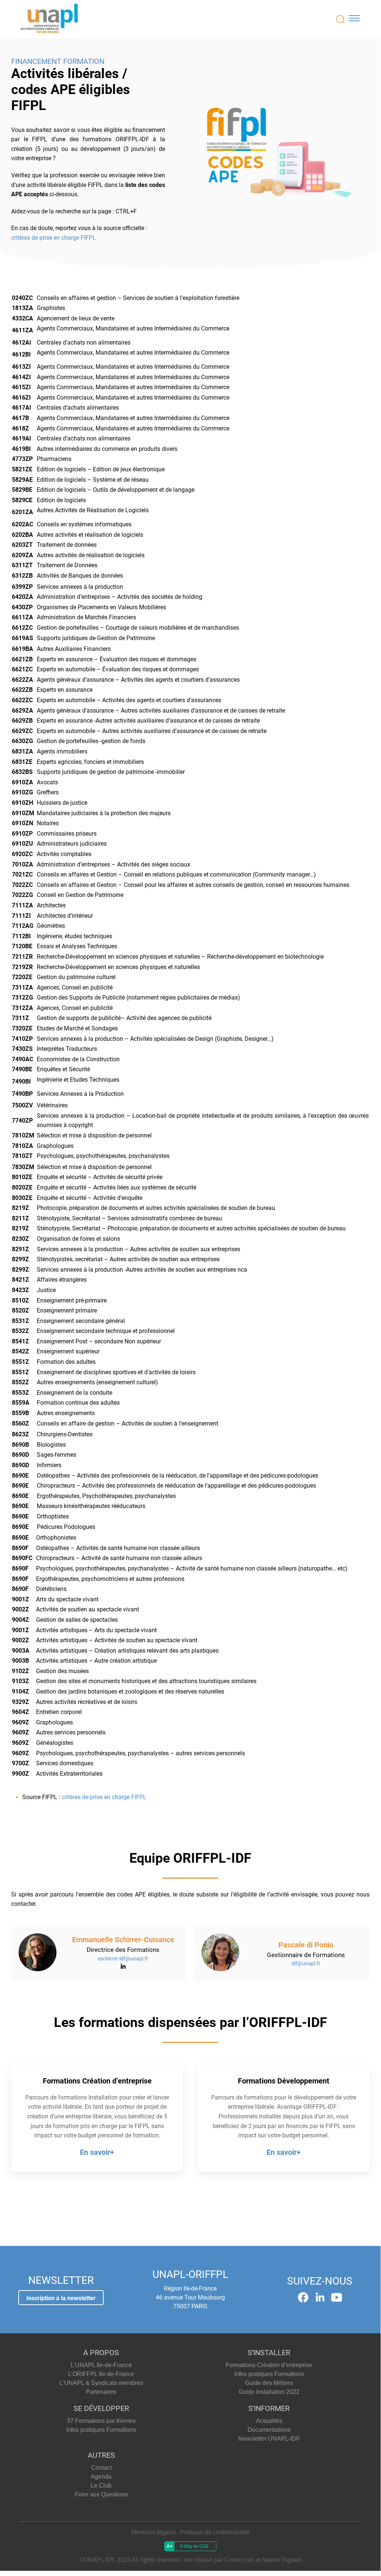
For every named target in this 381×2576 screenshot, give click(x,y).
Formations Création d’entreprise (269, 2365)
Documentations (269, 2430)
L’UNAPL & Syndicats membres (101, 2383)
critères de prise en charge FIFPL (54, 238)
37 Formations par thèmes (101, 2421)
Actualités (269, 2421)
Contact (101, 2468)
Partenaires (101, 2392)
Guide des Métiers (269, 2383)
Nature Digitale (282, 2560)
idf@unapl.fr (306, 1963)
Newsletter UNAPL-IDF (269, 2439)
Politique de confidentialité (215, 2532)
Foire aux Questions (101, 2494)
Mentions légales (154, 2532)
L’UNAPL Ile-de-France (101, 2365)
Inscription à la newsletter (61, 2298)
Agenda (101, 2477)
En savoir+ (97, 2152)
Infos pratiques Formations (269, 2374)
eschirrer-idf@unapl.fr (123, 1959)
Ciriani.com (239, 2560)
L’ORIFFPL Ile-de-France (101, 2374)
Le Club (101, 2485)
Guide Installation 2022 (269, 2392)
